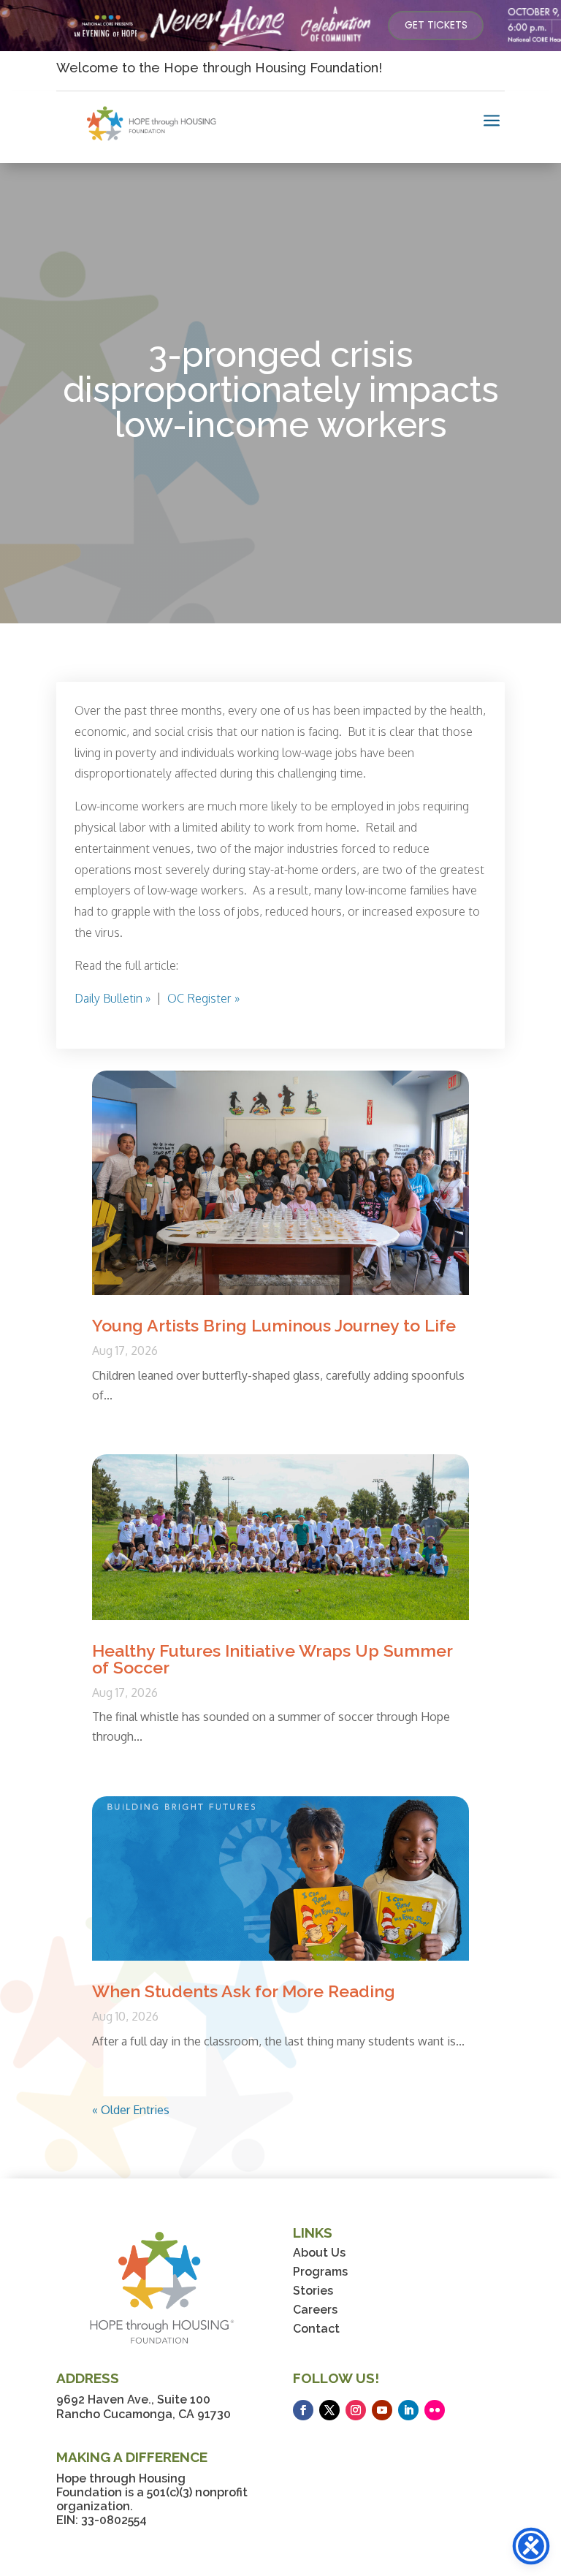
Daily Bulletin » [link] (112, 998)
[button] (303, 2410)
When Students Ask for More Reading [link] (244, 1991)
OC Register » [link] (203, 998)
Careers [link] (315, 2310)
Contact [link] (316, 2329)
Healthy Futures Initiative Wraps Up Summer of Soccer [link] (272, 1659)
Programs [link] (320, 2272)
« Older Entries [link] (131, 2110)
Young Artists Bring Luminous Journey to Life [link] (274, 1325)
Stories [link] (313, 2291)
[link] (436, 26)
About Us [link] (319, 2253)
